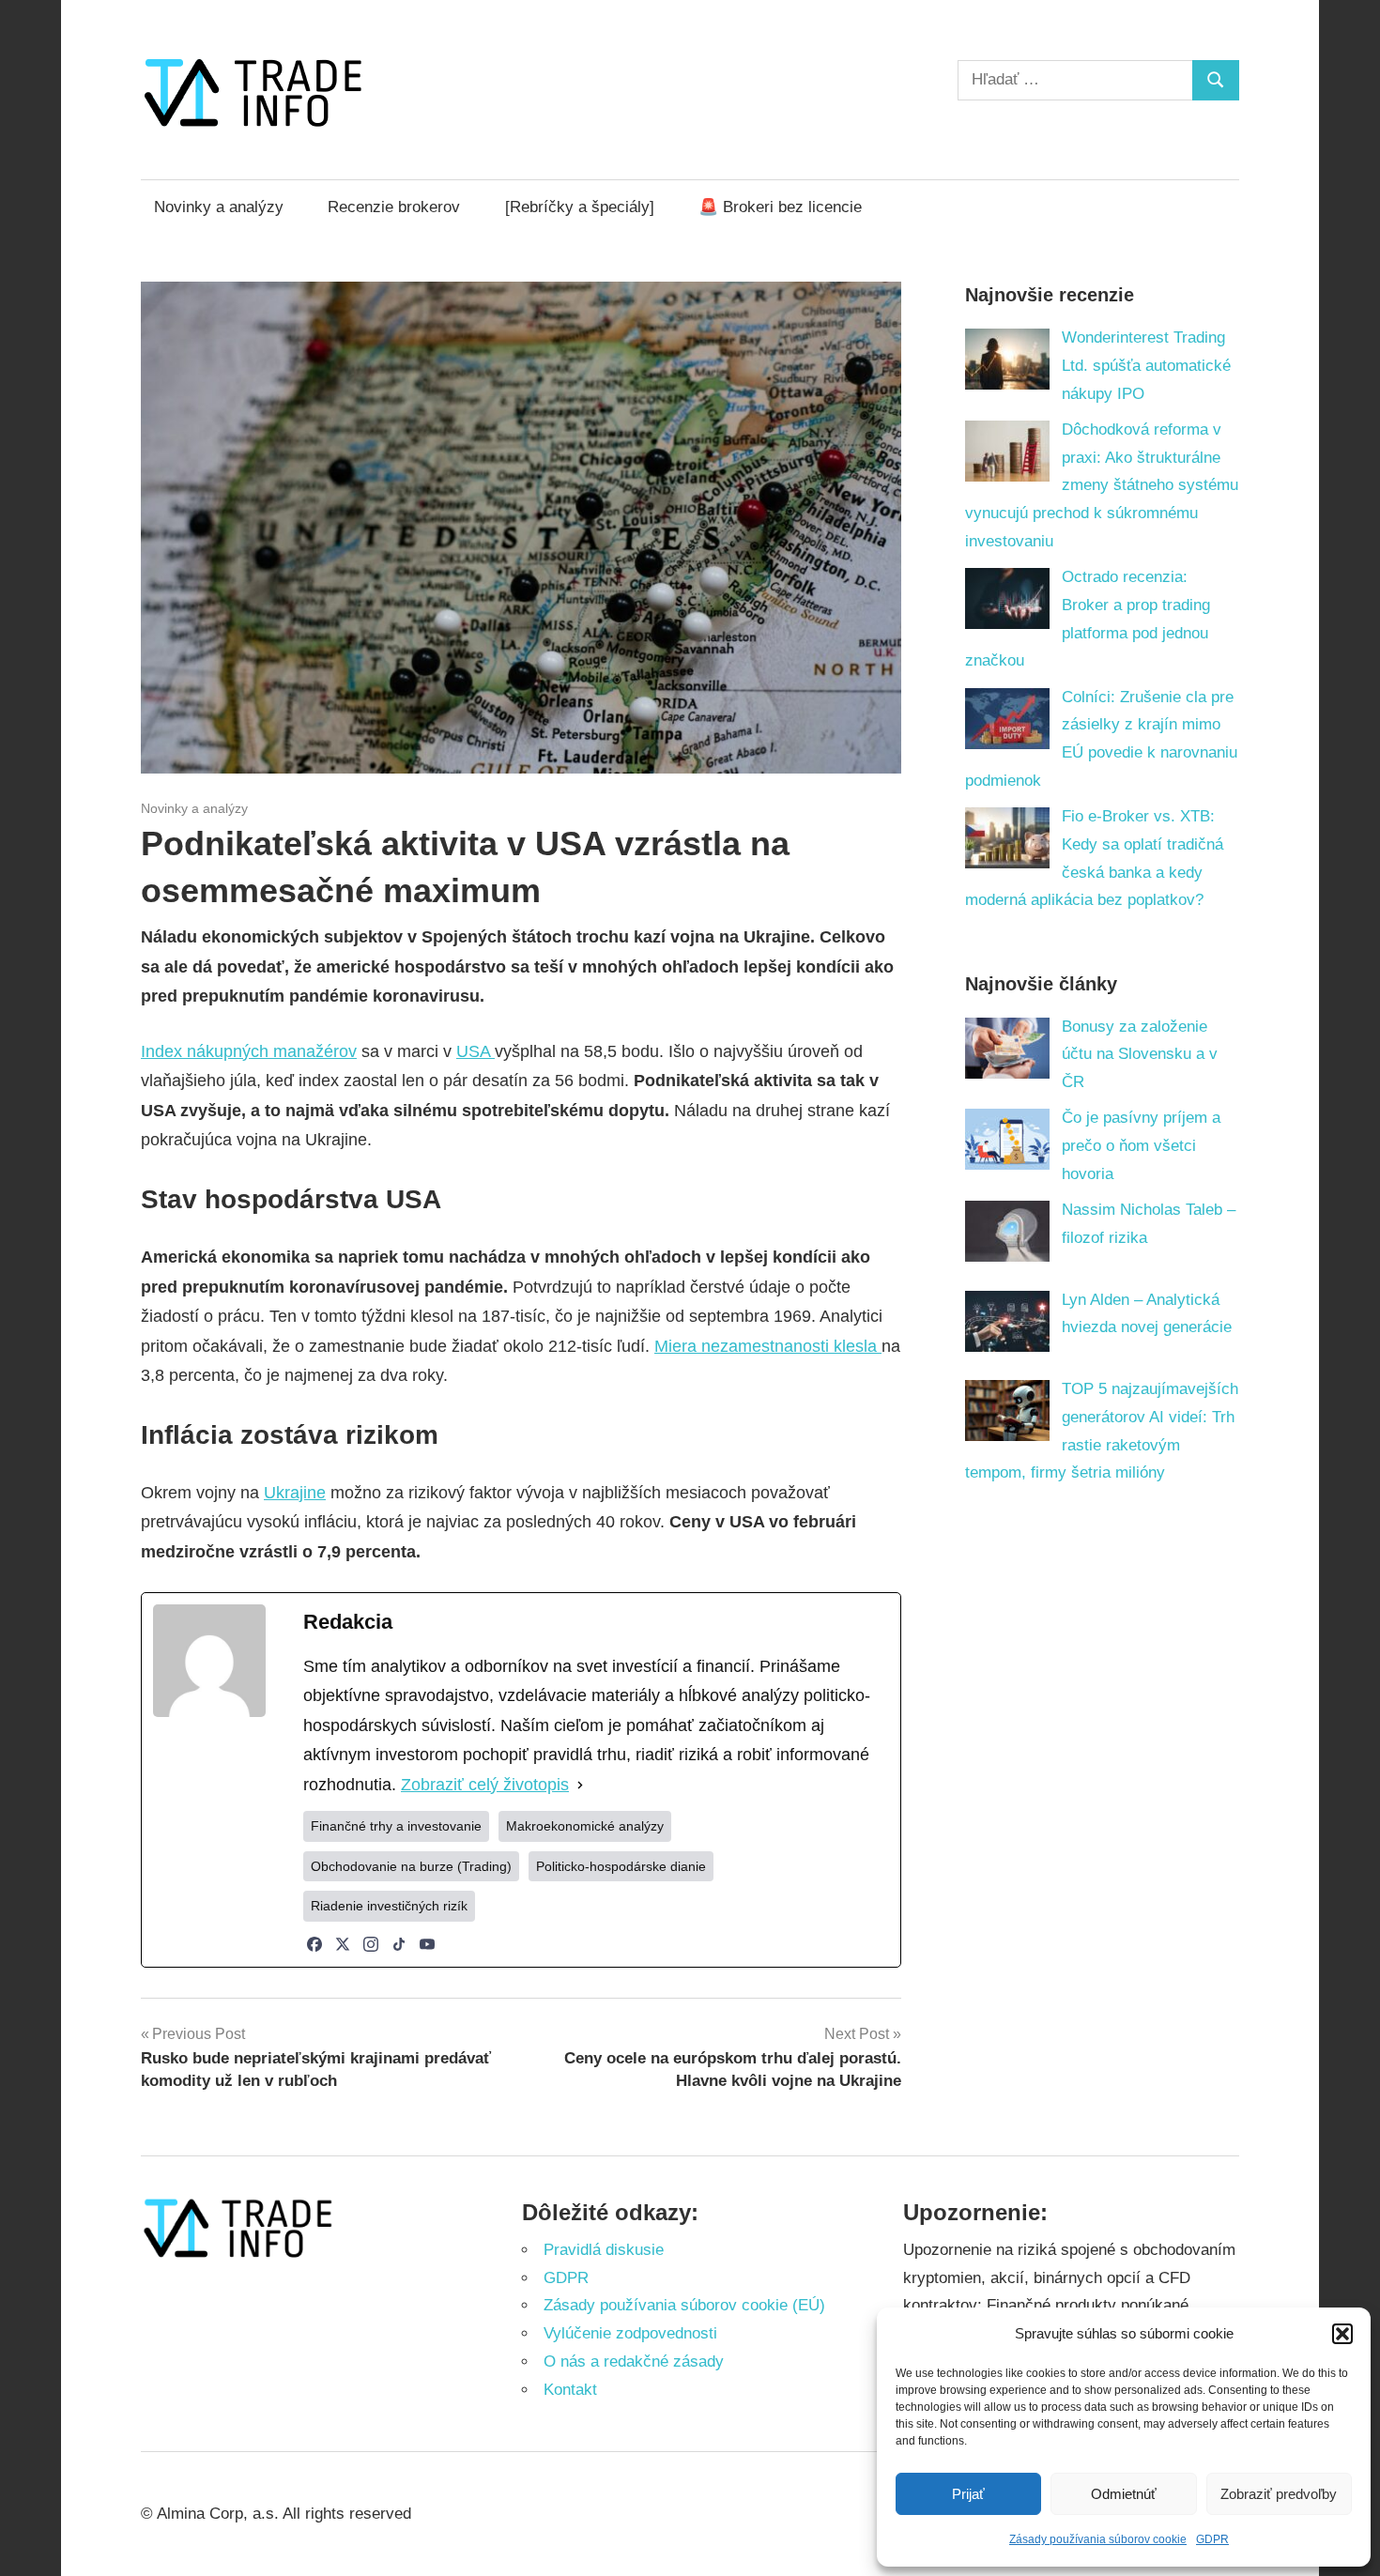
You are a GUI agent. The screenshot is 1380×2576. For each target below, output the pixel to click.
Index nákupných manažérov (249, 1051)
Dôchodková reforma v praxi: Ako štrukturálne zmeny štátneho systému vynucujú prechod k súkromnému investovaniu (1102, 485)
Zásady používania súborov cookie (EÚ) (684, 2305)
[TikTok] (399, 1944)
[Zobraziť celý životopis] (580, 1786)
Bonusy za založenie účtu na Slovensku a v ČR (1140, 1055)
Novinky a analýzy (219, 207)
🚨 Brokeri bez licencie (780, 207)
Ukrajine (295, 1493)
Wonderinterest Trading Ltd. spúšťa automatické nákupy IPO (1146, 366)
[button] (1342, 2334)
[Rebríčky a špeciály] (580, 207)
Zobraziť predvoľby (1279, 2494)
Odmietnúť (1124, 2494)
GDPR (1212, 2539)
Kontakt (570, 2390)
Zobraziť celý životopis (485, 1785)
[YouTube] (427, 1944)
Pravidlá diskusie (604, 2250)
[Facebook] (314, 1944)
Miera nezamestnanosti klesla (768, 1346)
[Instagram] (371, 1944)
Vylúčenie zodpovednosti (630, 2333)
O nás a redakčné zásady (634, 2361)
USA (475, 1051)
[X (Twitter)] (343, 1944)
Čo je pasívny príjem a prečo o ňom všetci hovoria (1141, 1146)
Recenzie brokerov (394, 207)
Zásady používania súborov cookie (1098, 2539)
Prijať (968, 2494)
